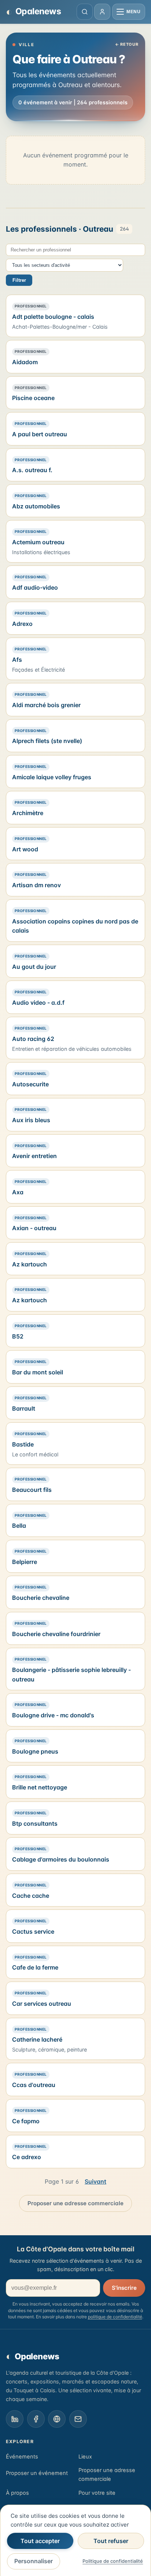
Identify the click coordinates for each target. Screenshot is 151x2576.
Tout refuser (111, 2541)
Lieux (85, 2457)
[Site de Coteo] (57, 2419)
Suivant (95, 2181)
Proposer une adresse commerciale (75, 2203)
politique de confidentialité (115, 2317)
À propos (17, 2493)
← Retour (127, 44)
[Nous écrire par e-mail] (78, 2419)
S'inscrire (124, 2288)
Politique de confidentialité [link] (113, 2561)
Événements (22, 2457)
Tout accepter (40, 2541)
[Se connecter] (102, 12)
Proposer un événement (37, 2473)
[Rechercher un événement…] (85, 12)
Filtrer (19, 280)
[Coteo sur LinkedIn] (15, 2419)
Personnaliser (34, 2561)
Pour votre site (97, 2493)
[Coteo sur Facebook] (36, 2419)
